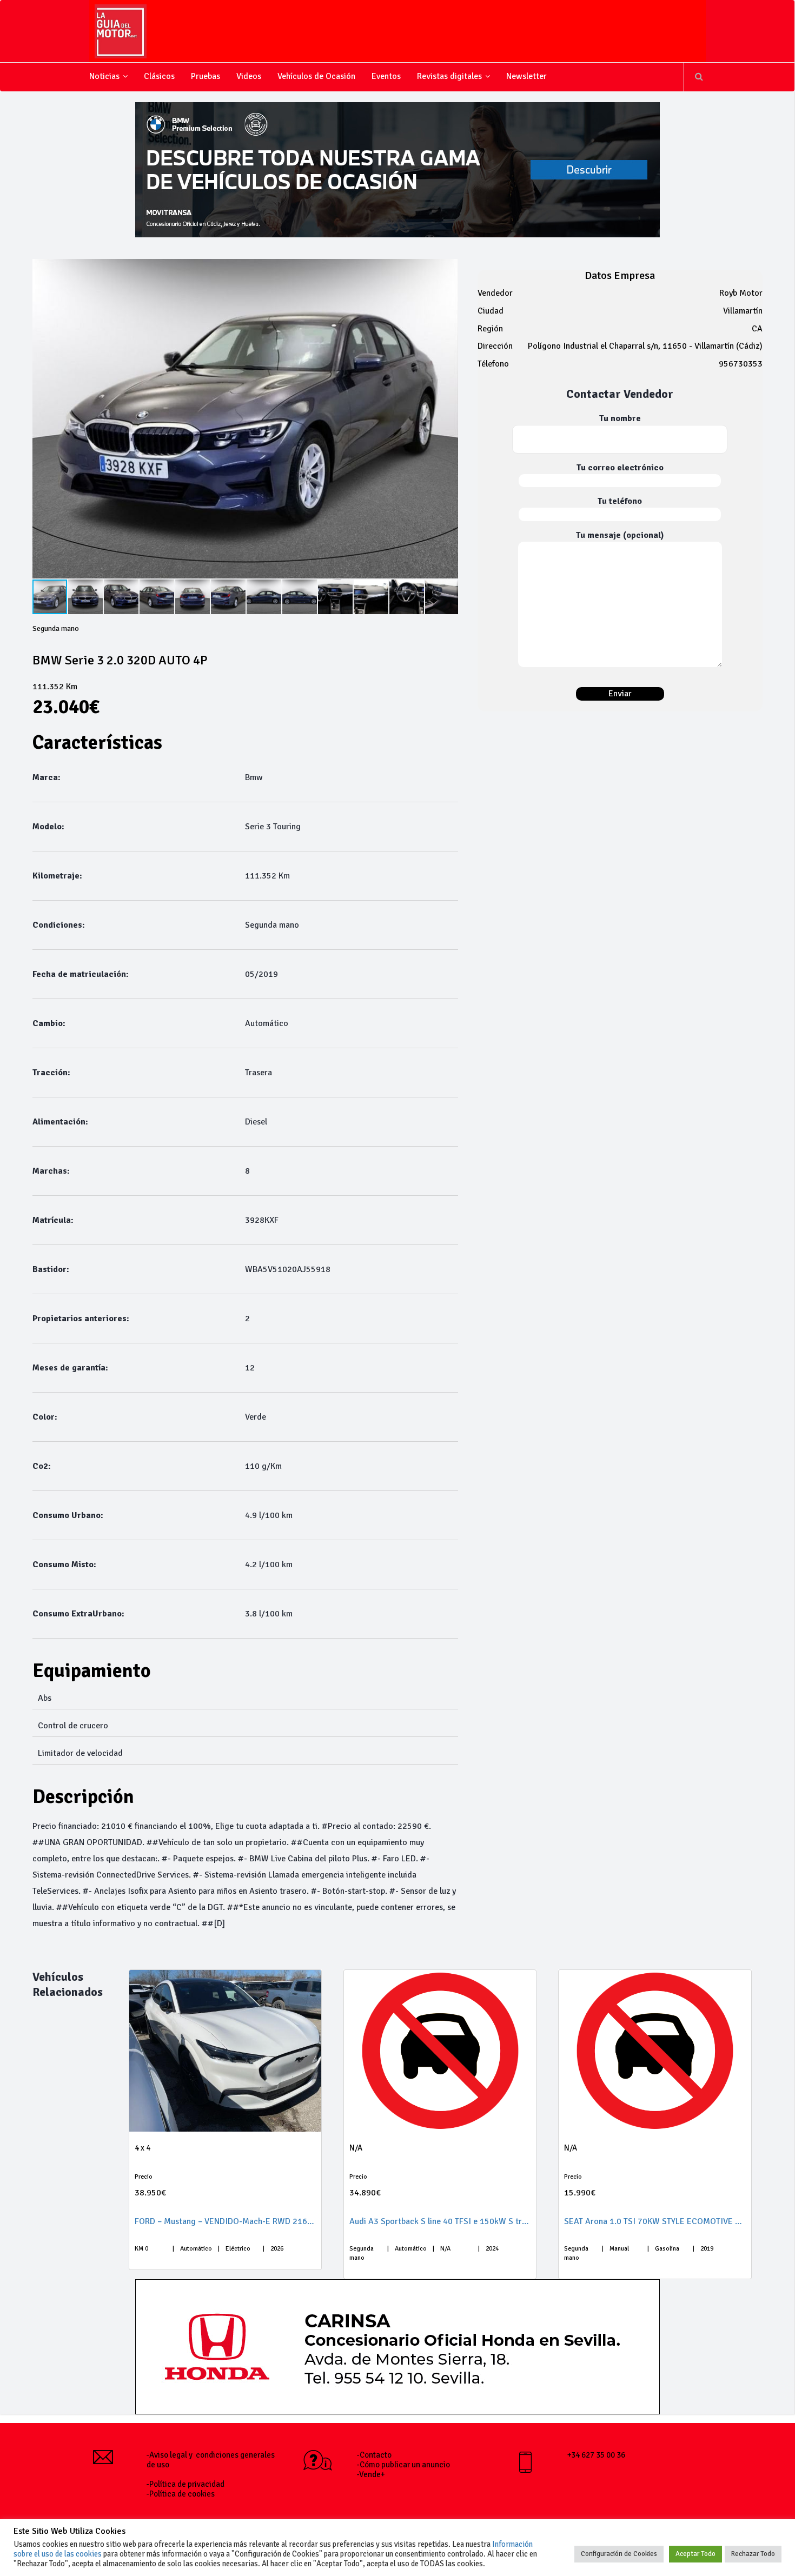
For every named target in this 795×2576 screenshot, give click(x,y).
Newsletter (526, 76)
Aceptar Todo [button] (695, 2554)
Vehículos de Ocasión (316, 76)
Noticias (104, 76)
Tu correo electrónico (620, 468)
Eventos (386, 76)
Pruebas (206, 76)
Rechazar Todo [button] (753, 2554)
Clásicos (159, 76)
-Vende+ (371, 2474)
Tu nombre (620, 418)
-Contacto (374, 2455)
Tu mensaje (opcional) (620, 535)
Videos (249, 76)
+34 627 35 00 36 (596, 2455)
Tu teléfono (620, 501)
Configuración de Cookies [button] (619, 2554)
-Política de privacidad (186, 2484)
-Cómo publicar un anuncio (403, 2465)
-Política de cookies (181, 2494)
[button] (448, 418)
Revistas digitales (449, 76)
